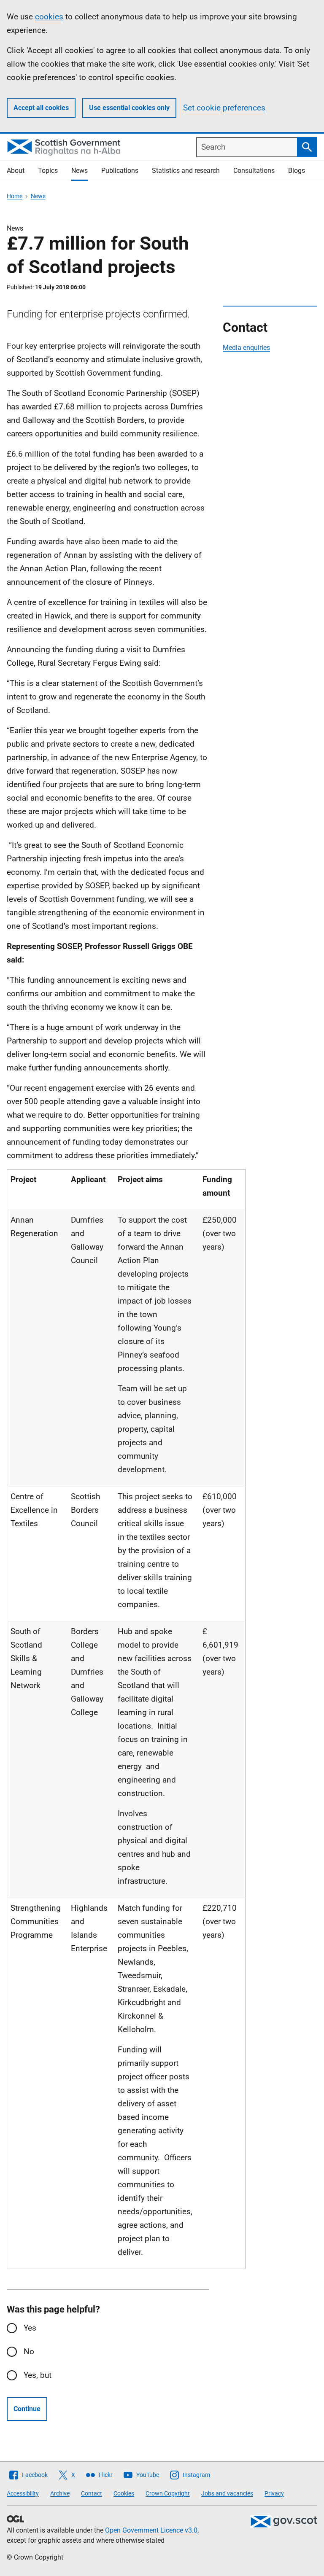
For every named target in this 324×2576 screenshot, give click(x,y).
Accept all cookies (41, 108)
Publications (120, 171)
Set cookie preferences (224, 108)
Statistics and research (186, 171)
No (29, 2351)
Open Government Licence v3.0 (151, 2530)
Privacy (274, 2493)
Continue (27, 2409)
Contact (92, 2493)
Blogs (297, 171)
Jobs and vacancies (227, 2493)
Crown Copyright (168, 2493)
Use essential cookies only (129, 108)
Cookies (124, 2493)
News (80, 171)
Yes (30, 2328)
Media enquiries (246, 348)
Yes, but (38, 2375)
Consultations (254, 171)
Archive (60, 2493)
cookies (49, 17)
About (16, 171)
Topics (48, 171)
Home (15, 196)
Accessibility (23, 2493)
